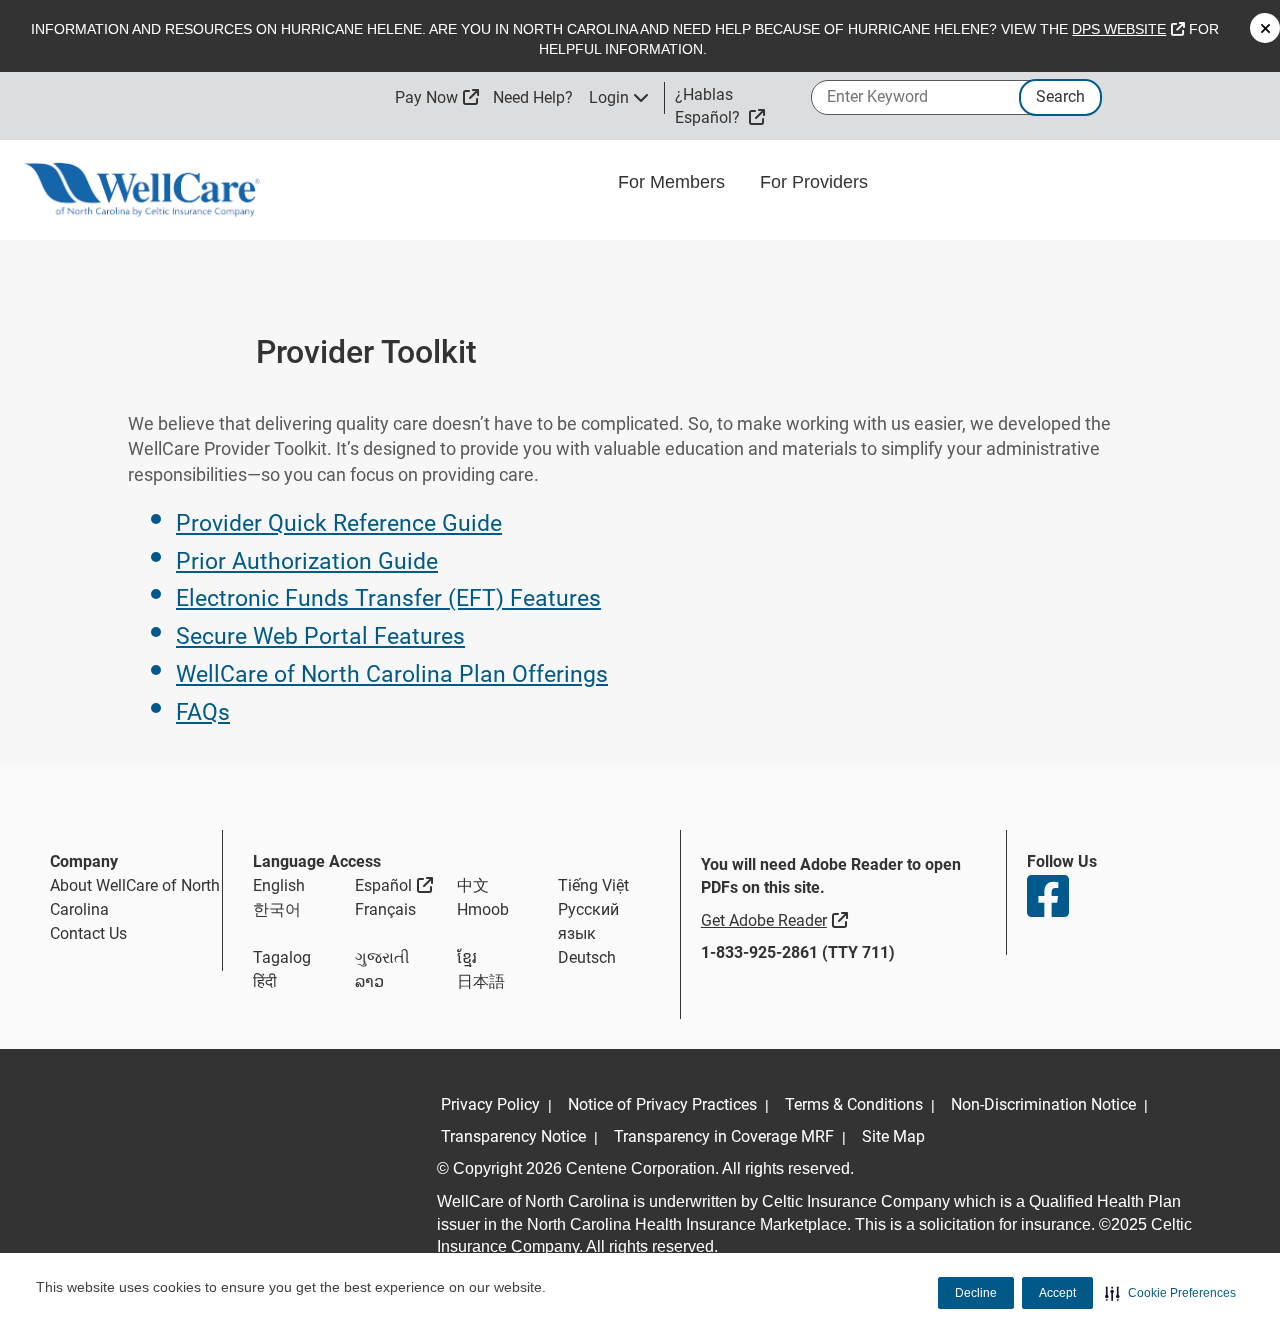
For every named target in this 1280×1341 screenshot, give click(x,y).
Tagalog (282, 957)
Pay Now (437, 97)
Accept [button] (1057, 1293)
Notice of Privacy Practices (662, 1104)
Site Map (893, 1136)
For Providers (816, 182)
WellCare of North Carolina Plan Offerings (392, 674)
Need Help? (533, 97)
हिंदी (265, 981)
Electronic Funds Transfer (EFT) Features (388, 598)
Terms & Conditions (854, 1104)
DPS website (1128, 29)
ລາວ (369, 981)
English (279, 885)
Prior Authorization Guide (307, 561)
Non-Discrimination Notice (1043, 1104)
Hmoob (483, 909)
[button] (1170, 1293)
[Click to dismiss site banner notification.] (1265, 28)
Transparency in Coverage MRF (724, 1136)
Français (385, 909)
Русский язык (588, 921)
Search (1060, 96)
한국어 (277, 909)
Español (394, 885)
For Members (674, 182)
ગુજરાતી (382, 957)
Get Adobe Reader (777, 920)
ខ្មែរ (467, 957)
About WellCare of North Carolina (135, 897)
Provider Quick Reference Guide (339, 523)
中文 (473, 885)
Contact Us (88, 933)
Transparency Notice (513, 1136)
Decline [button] (976, 1293)
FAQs (203, 712)
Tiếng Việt (593, 885)
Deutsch (587, 957)
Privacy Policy (490, 1104)
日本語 (481, 981)
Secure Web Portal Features (320, 636)
